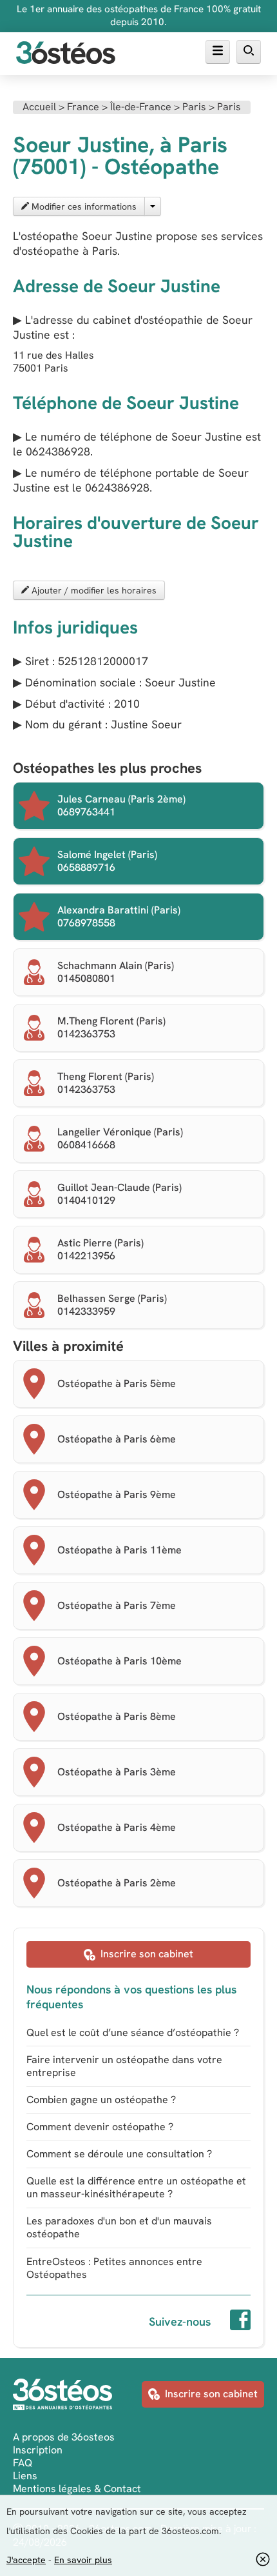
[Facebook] (240, 2322)
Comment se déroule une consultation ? (119, 2154)
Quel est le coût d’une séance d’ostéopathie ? (133, 2032)
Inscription (38, 2450)
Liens (25, 2476)
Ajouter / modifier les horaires (93, 590)
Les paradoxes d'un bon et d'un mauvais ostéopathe (119, 2227)
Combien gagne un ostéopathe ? (101, 2100)
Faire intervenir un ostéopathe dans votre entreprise (124, 2066)
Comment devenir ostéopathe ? (100, 2127)
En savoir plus (83, 2560)
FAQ (23, 2463)
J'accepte (26, 2560)
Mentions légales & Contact (77, 2489)
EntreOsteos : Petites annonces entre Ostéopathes (114, 2268)
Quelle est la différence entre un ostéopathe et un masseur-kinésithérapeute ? (136, 2187)
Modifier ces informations (83, 206)
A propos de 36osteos (64, 2437)
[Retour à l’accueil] (66, 54)
